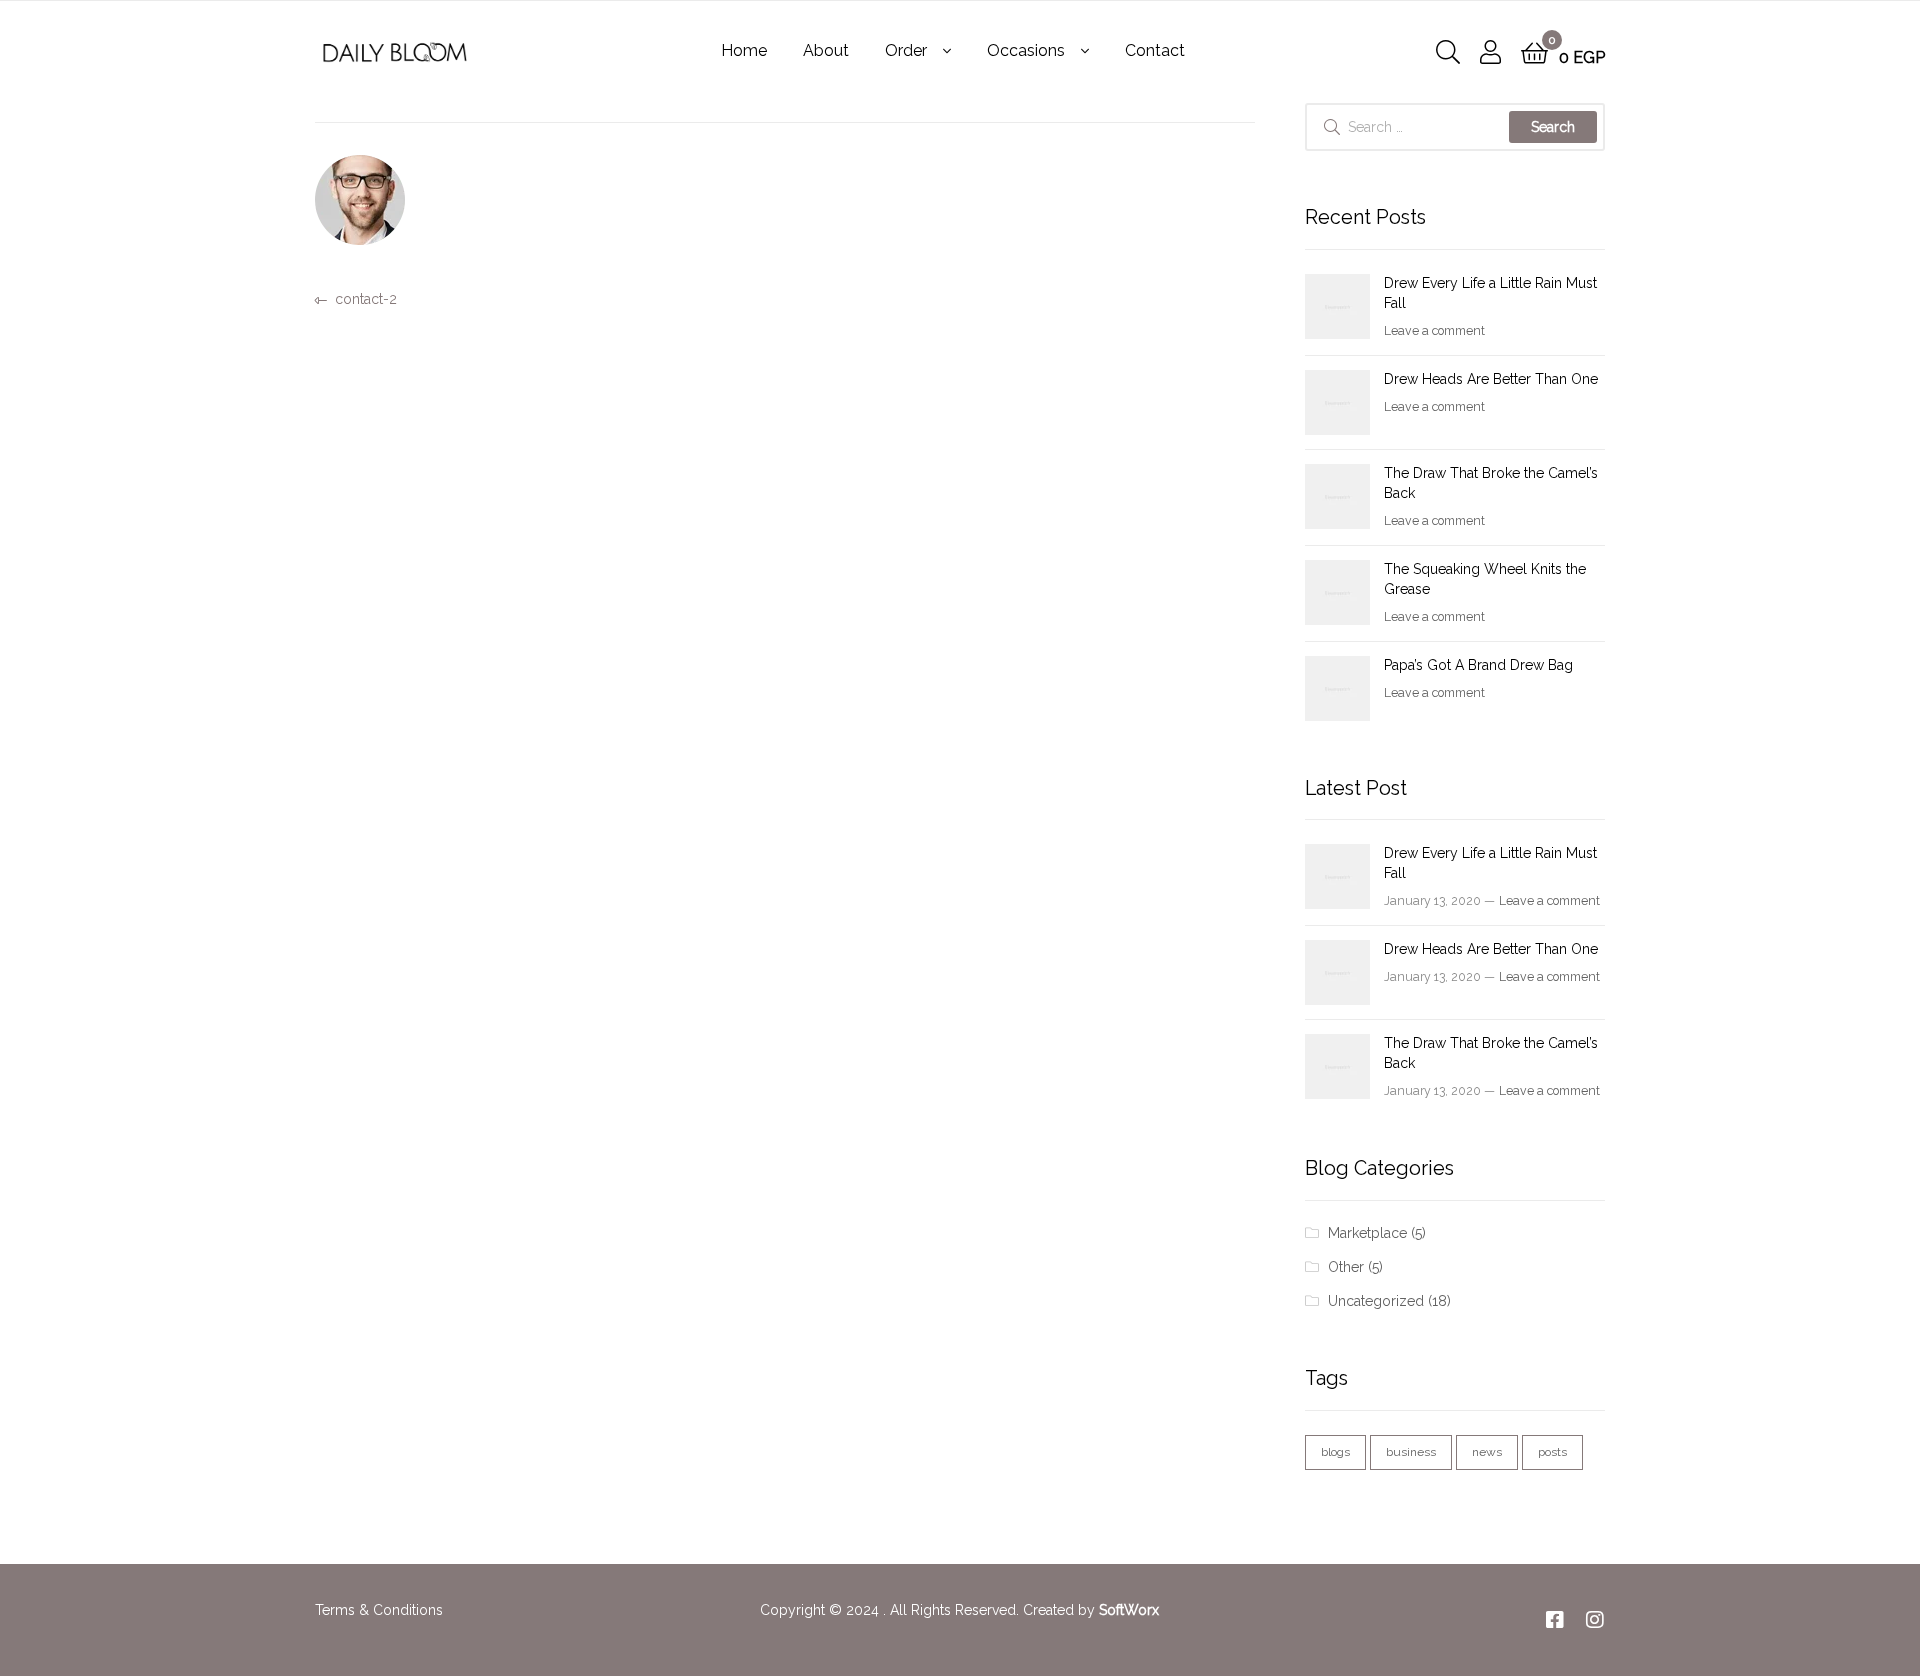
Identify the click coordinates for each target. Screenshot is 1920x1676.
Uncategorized (1376, 1301)
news (1487, 1452)
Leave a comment (1434, 330)
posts (1552, 1452)
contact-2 (365, 297)
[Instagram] (1595, 1620)
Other (1346, 1267)
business (1411, 1452)
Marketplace (1367, 1233)
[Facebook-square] (1555, 1620)
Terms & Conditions (379, 1610)
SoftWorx (1129, 1610)
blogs (1335, 1452)
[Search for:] (1455, 127)
